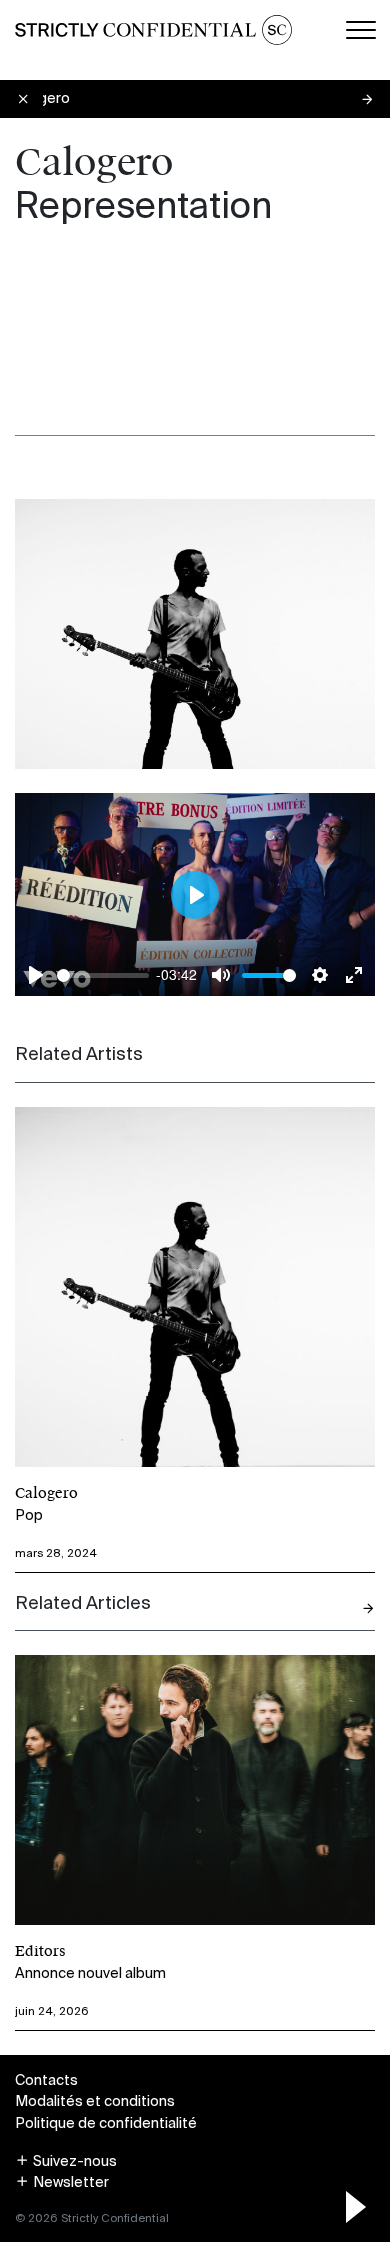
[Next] (368, 1608)
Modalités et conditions (95, 2101)
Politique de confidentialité (106, 2123)
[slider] (103, 975)
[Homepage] (153, 30)
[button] (66, 2161)
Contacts (46, 2080)
